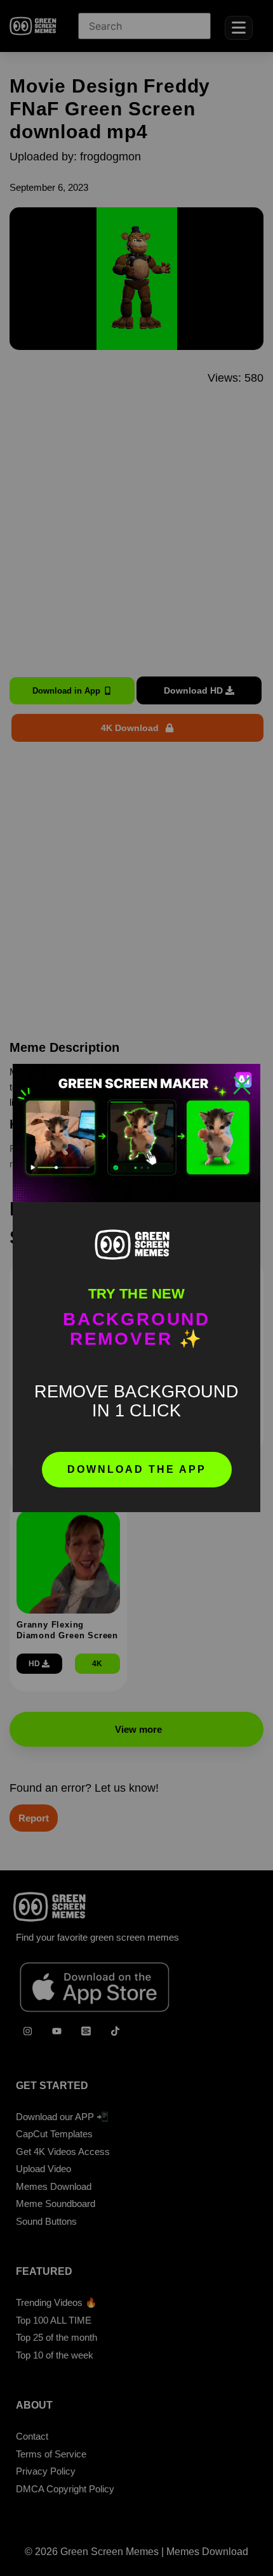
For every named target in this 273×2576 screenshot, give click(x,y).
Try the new (136, 1294)
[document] (136, 1288)
